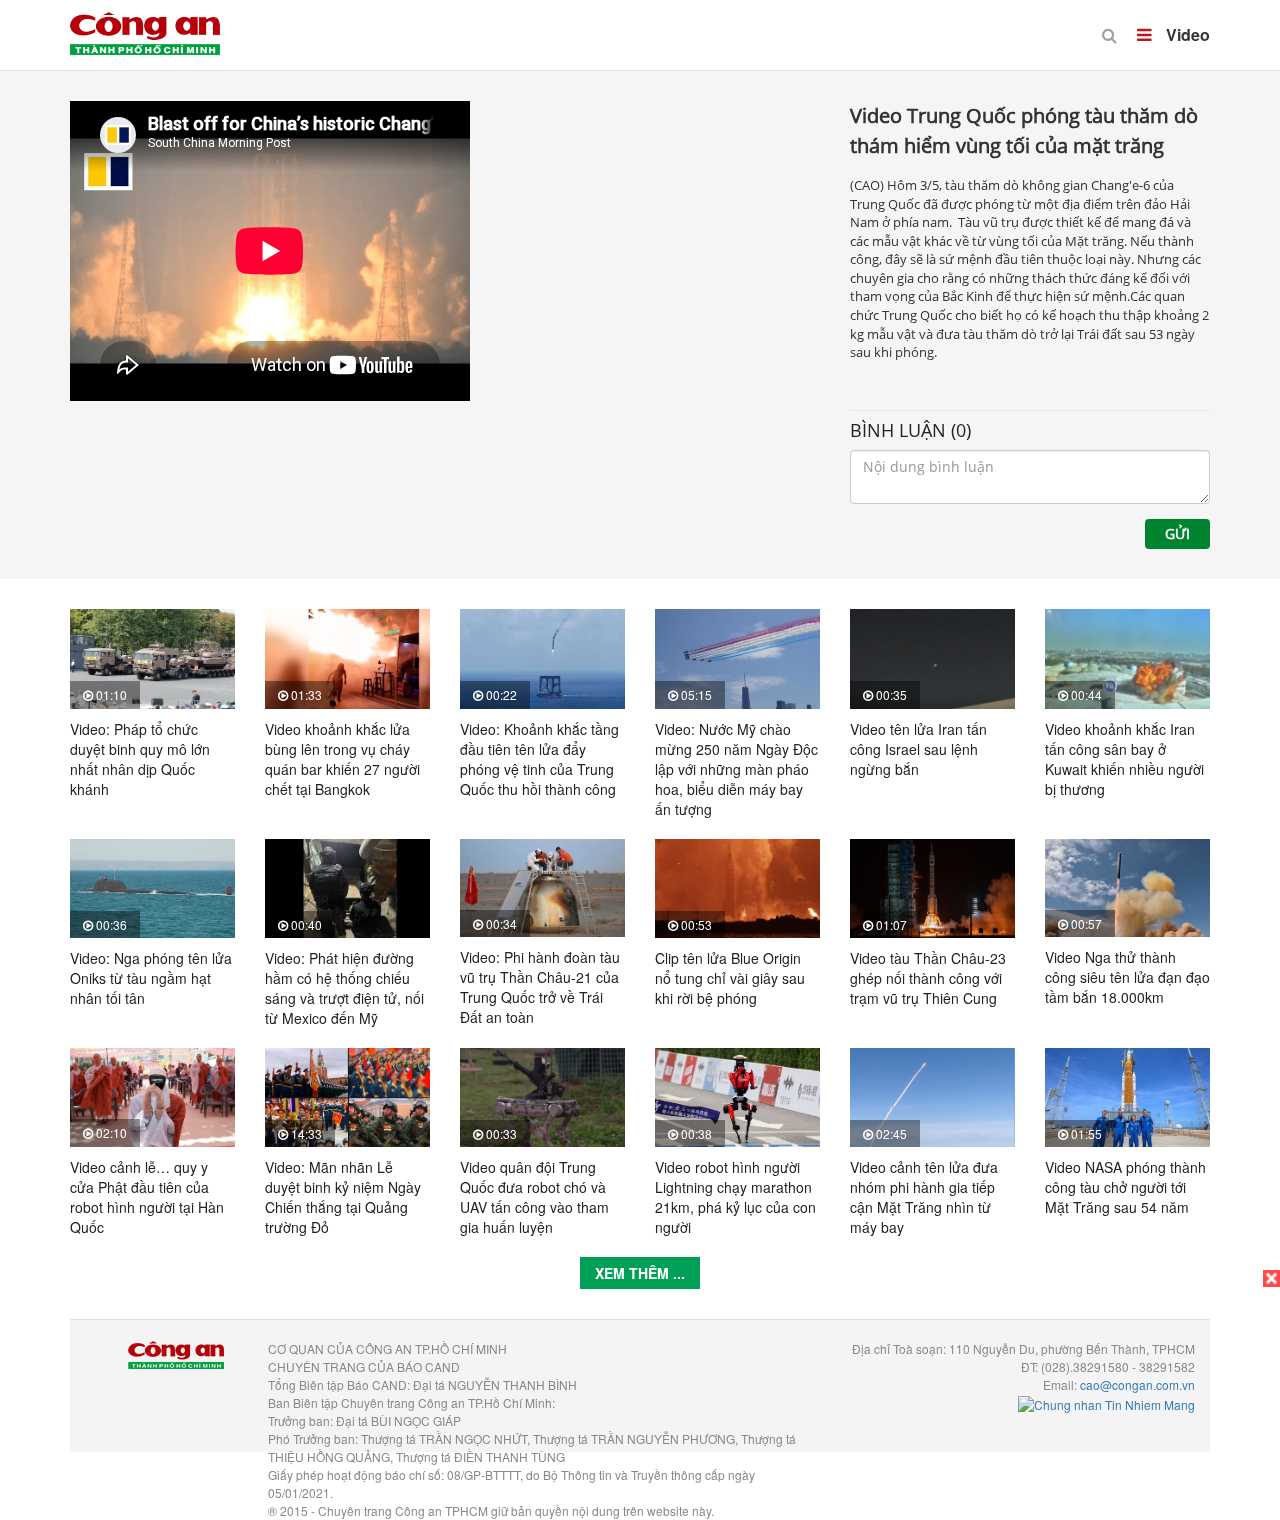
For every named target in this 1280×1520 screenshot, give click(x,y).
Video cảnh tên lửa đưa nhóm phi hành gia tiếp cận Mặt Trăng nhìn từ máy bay (924, 1197)
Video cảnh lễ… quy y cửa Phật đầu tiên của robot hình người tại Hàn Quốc (147, 1197)
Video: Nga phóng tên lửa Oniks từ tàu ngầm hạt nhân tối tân (151, 978)
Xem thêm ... (640, 1273)
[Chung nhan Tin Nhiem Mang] (1106, 1402)
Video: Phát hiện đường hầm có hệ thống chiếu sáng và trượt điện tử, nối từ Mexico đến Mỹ (344, 988)
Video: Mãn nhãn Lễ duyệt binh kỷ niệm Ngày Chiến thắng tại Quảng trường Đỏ (343, 1197)
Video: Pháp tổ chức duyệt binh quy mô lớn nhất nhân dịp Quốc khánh (140, 759)
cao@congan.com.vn (1137, 1384)
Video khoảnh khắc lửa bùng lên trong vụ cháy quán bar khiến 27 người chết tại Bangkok (342, 759)
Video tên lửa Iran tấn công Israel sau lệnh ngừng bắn (918, 749)
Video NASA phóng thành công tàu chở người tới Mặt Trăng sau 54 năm (1125, 1187)
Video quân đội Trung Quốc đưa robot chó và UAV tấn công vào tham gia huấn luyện (534, 1197)
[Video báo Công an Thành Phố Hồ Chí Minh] (145, 20)
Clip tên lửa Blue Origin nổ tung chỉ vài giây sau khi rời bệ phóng (730, 978)
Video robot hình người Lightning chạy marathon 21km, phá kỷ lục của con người (735, 1197)
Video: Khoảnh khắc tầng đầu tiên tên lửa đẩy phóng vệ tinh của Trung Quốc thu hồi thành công (539, 759)
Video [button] (1186, 34)
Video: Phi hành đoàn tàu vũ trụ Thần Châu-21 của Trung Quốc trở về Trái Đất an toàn (540, 987)
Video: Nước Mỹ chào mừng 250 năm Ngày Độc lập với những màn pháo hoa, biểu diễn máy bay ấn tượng (736, 769)
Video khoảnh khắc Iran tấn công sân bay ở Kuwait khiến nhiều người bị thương (1124, 759)
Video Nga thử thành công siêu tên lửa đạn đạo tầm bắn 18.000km (1127, 977)
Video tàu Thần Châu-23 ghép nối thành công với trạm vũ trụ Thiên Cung (928, 978)
